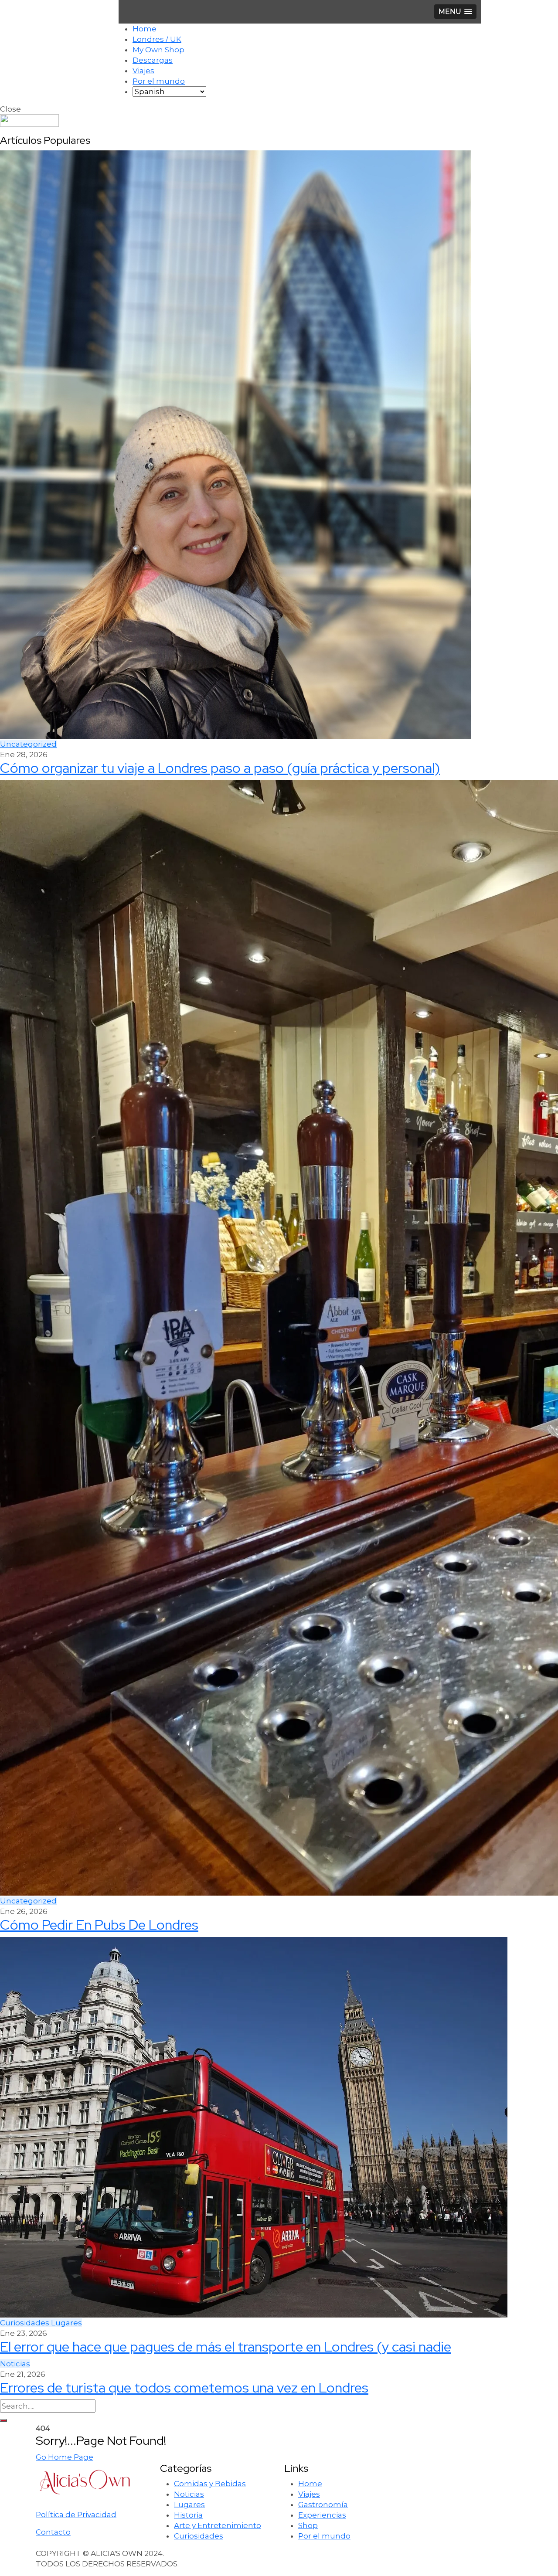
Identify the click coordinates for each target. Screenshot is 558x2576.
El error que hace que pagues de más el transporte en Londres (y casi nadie (226, 2347)
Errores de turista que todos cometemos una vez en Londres (184, 2387)
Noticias (15, 2364)
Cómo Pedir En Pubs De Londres (99, 1925)
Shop (308, 2525)
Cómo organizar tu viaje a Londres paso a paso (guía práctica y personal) (220, 768)
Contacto (53, 2532)
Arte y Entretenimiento (218, 2525)
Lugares (66, 2323)
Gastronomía (323, 2505)
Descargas (153, 60)
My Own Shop (158, 50)
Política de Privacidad (76, 2515)
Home (145, 29)
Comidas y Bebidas (210, 2484)
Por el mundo (159, 81)
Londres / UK (157, 39)
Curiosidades (26, 2323)
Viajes (143, 71)
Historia (188, 2515)
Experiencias (322, 2515)
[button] (455, 12)
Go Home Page (65, 2457)
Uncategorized (28, 744)
